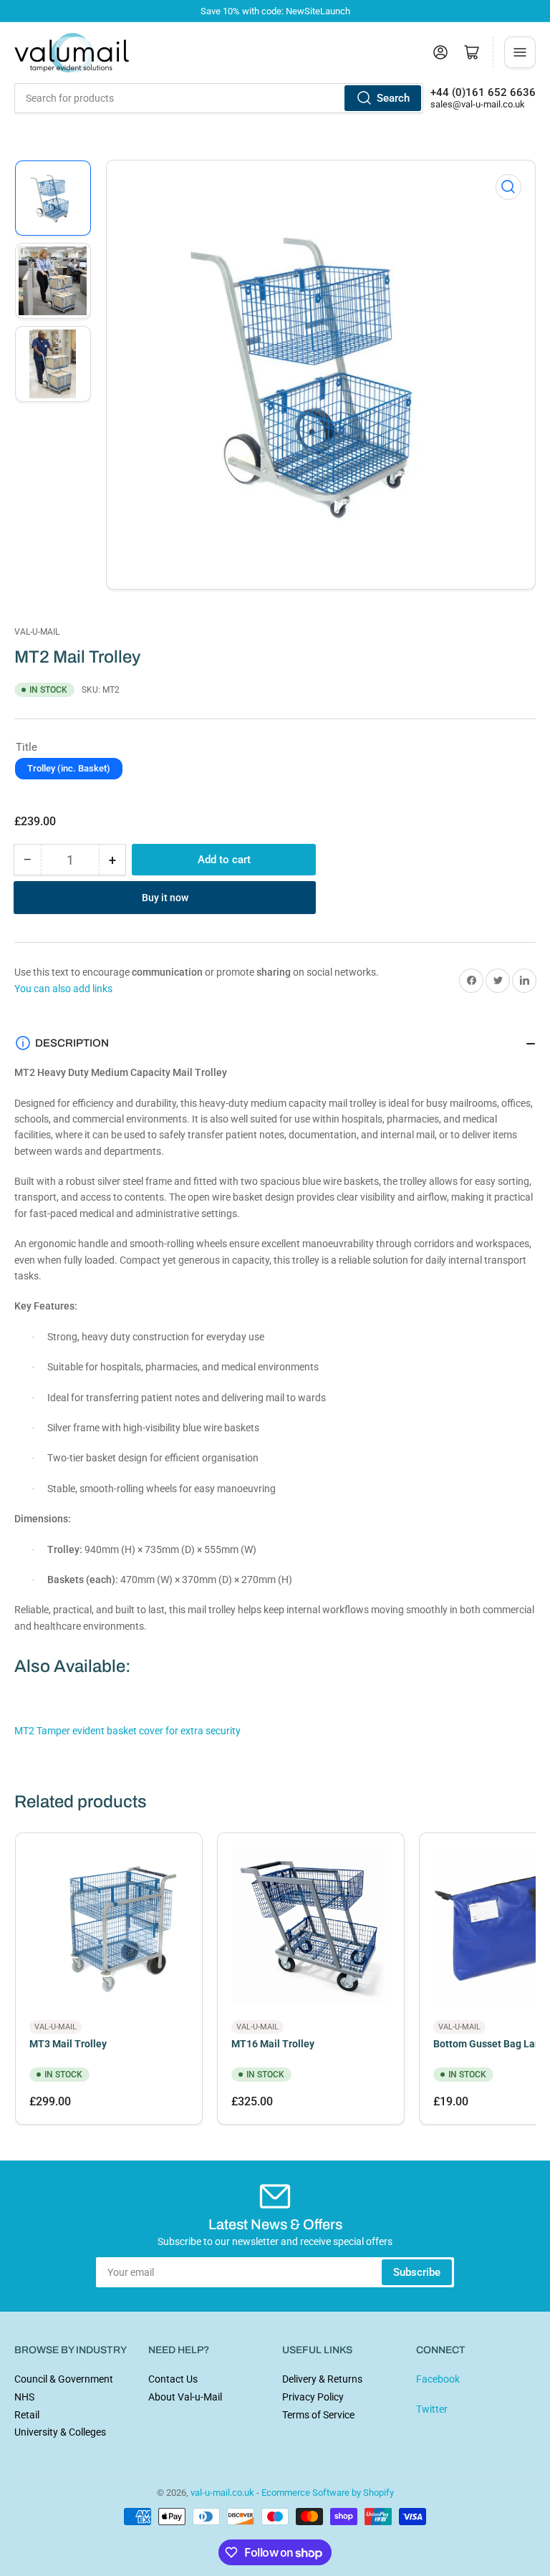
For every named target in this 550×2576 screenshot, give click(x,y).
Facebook (438, 2379)
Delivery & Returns (322, 2379)
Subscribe (417, 2272)
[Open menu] (520, 52)
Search (393, 98)
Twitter (432, 2409)
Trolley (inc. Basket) (69, 768)
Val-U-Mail (37, 632)
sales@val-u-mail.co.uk (478, 104)
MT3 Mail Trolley (68, 2044)
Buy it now (165, 898)
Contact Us (173, 2379)
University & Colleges (60, 2432)
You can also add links (63, 989)
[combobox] (219, 98)
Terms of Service (318, 2415)
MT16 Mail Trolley (273, 2044)
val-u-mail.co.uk (222, 2493)
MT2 (127, 1731)
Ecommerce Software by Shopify (328, 2493)
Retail (27, 2415)
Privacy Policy (313, 2397)
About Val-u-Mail (185, 2397)
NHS (24, 2397)
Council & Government (64, 2379)
